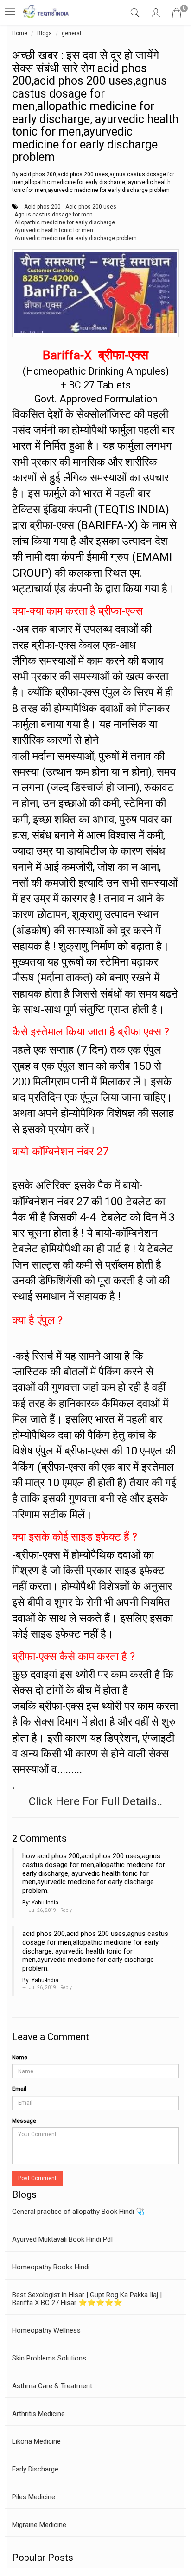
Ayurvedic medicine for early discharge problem (76, 238)
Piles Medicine (34, 2497)
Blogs (45, 33)
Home (20, 33)
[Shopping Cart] (177, 15)
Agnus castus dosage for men (54, 215)
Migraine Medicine (39, 2525)
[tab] (136, 13)
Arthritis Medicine (38, 2414)
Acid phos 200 (42, 207)
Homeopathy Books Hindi (51, 2267)
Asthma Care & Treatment (52, 2386)
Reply (66, 1910)
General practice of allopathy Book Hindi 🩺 (78, 2212)
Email (19, 2089)
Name (20, 2058)
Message (24, 2121)
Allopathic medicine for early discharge (65, 222)
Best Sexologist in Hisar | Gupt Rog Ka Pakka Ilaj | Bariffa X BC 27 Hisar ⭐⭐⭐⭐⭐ (87, 2299)
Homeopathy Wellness (46, 2330)
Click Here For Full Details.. (95, 1801)
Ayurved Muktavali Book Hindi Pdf (63, 2239)
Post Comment (37, 2178)
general (71, 33)
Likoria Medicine (36, 2441)
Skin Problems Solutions (49, 2358)
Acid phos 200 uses (91, 207)
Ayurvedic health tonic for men (54, 230)
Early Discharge (35, 2469)
